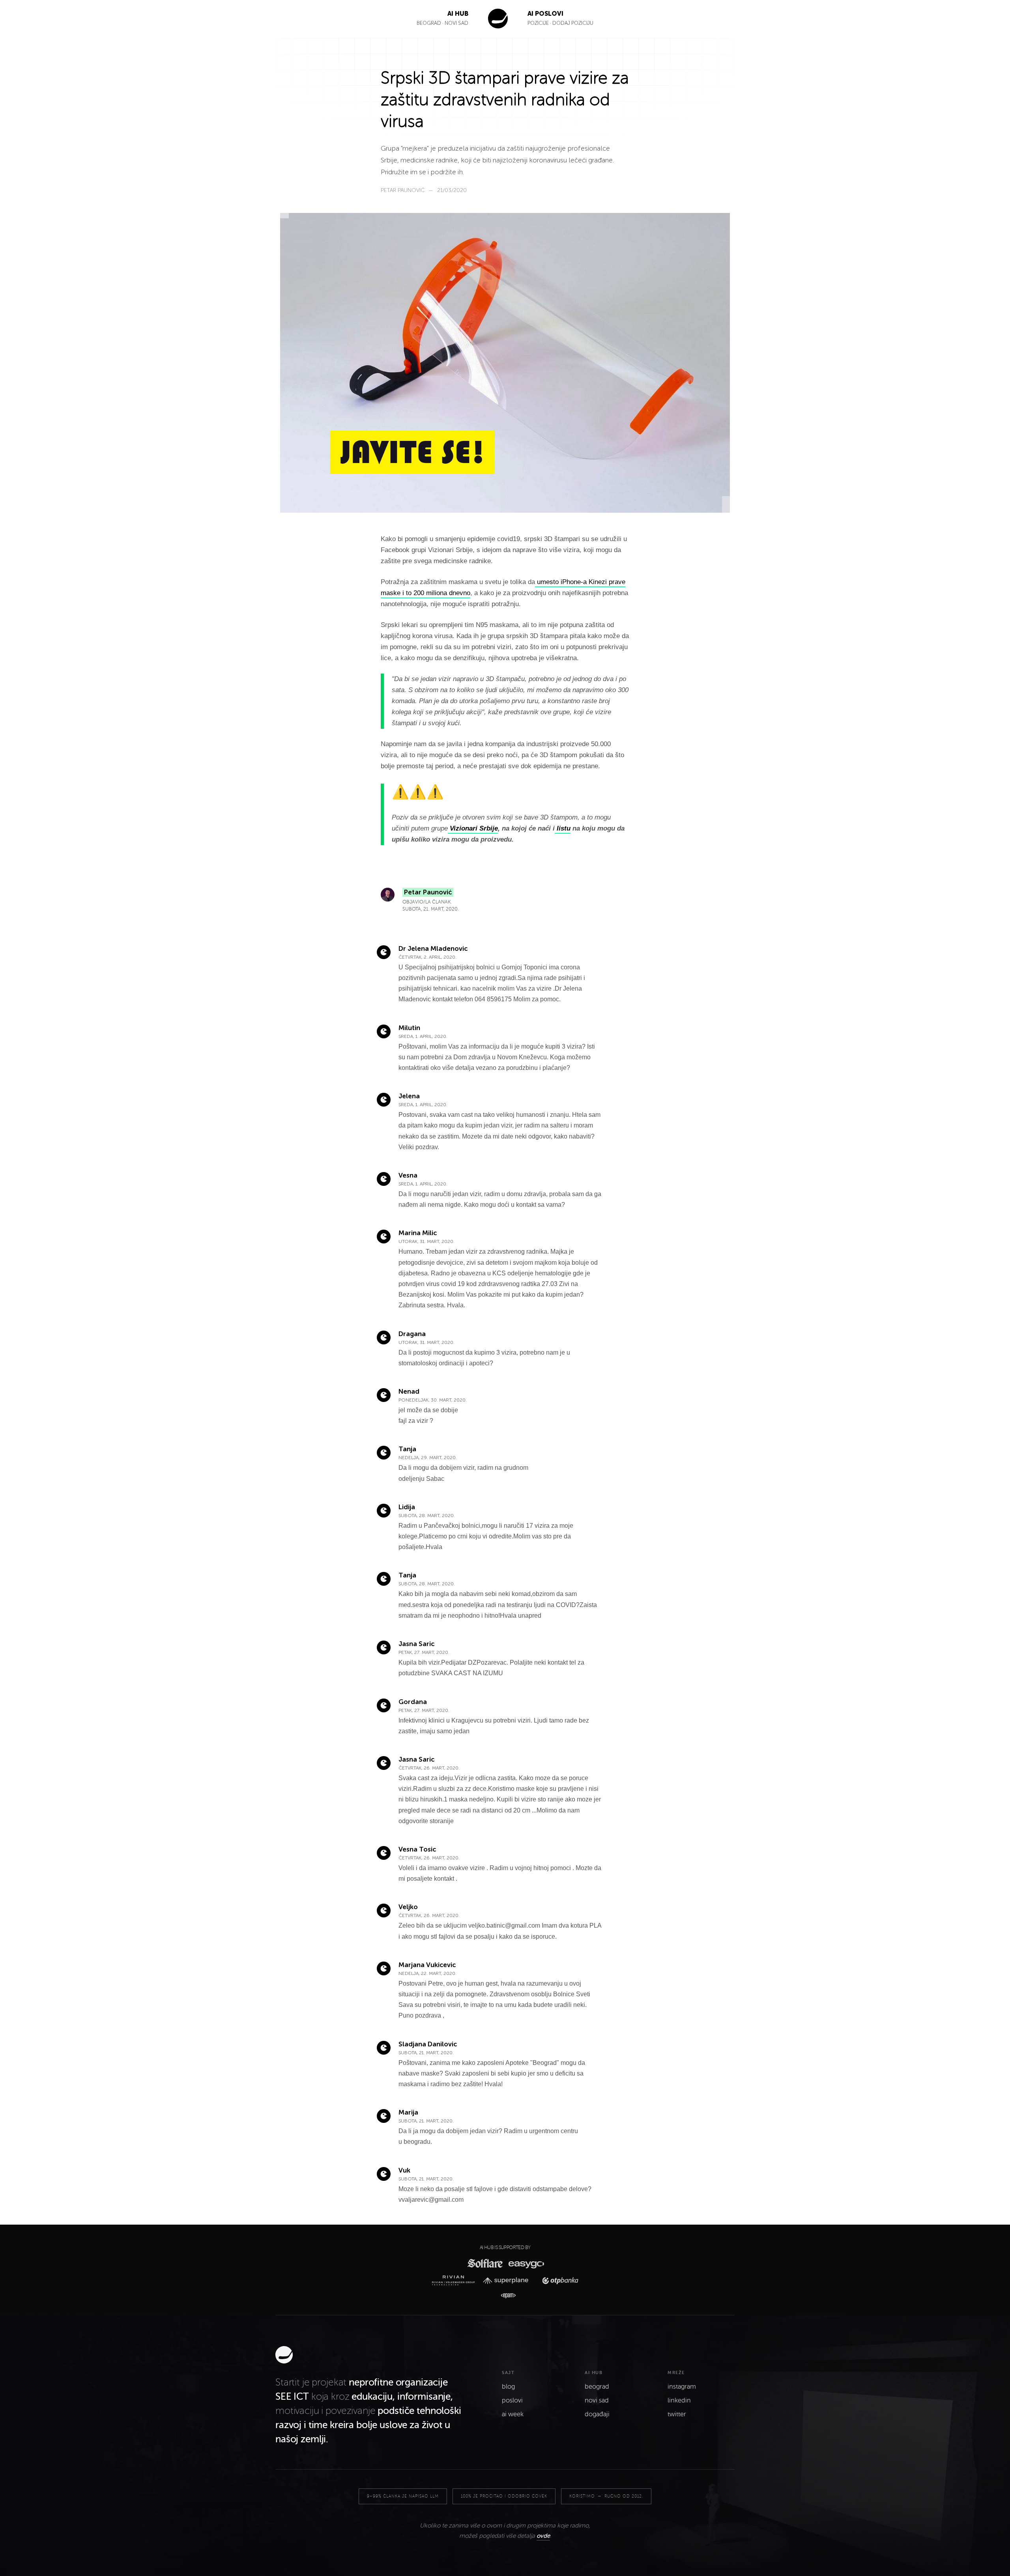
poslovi (512, 2401)
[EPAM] (505, 2296)
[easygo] (526, 2263)
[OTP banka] (558, 2280)
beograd (597, 2387)
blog (508, 2387)
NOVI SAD (456, 23)
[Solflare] (484, 2263)
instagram (682, 2387)
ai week (513, 2414)
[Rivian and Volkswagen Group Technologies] (455, 2280)
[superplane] (508, 2281)
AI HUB (458, 14)
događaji (597, 2414)
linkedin (679, 2401)
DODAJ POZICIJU (573, 23)
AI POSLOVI (545, 14)
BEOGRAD (429, 23)
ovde (543, 2536)
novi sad (597, 2401)
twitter (677, 2414)
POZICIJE (539, 23)
